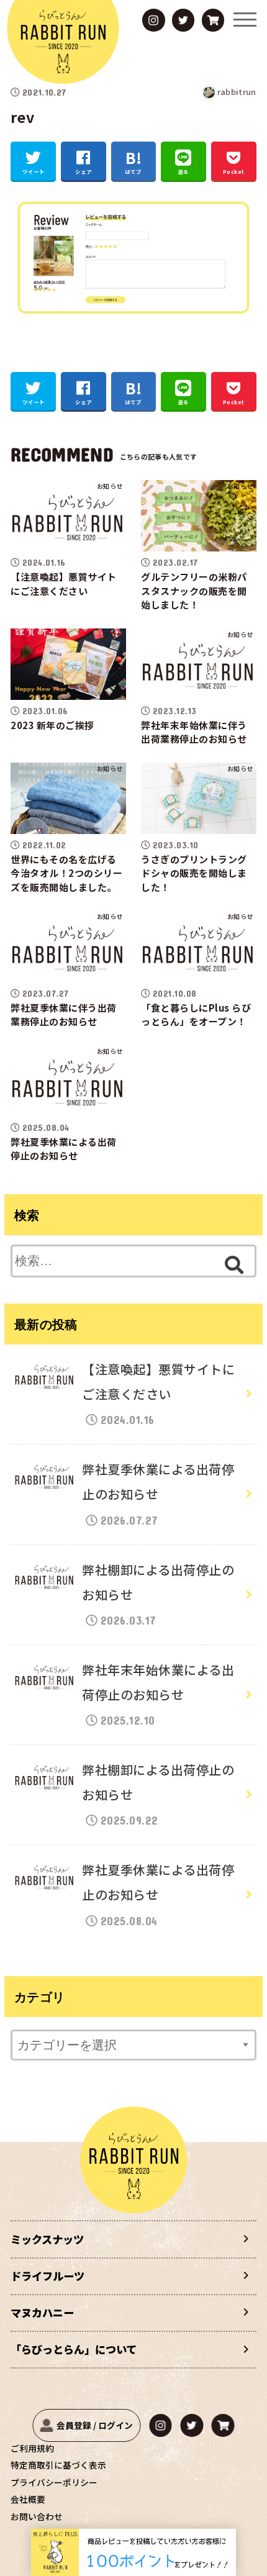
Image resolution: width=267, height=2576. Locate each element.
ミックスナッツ (47, 2239)
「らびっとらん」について (74, 2349)
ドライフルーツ (48, 2276)
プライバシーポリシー (54, 2482)
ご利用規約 (32, 2448)
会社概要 (28, 2499)
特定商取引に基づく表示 (58, 2465)
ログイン (115, 2425)
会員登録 (74, 2425)
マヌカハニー (42, 2312)
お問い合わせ (37, 2516)
